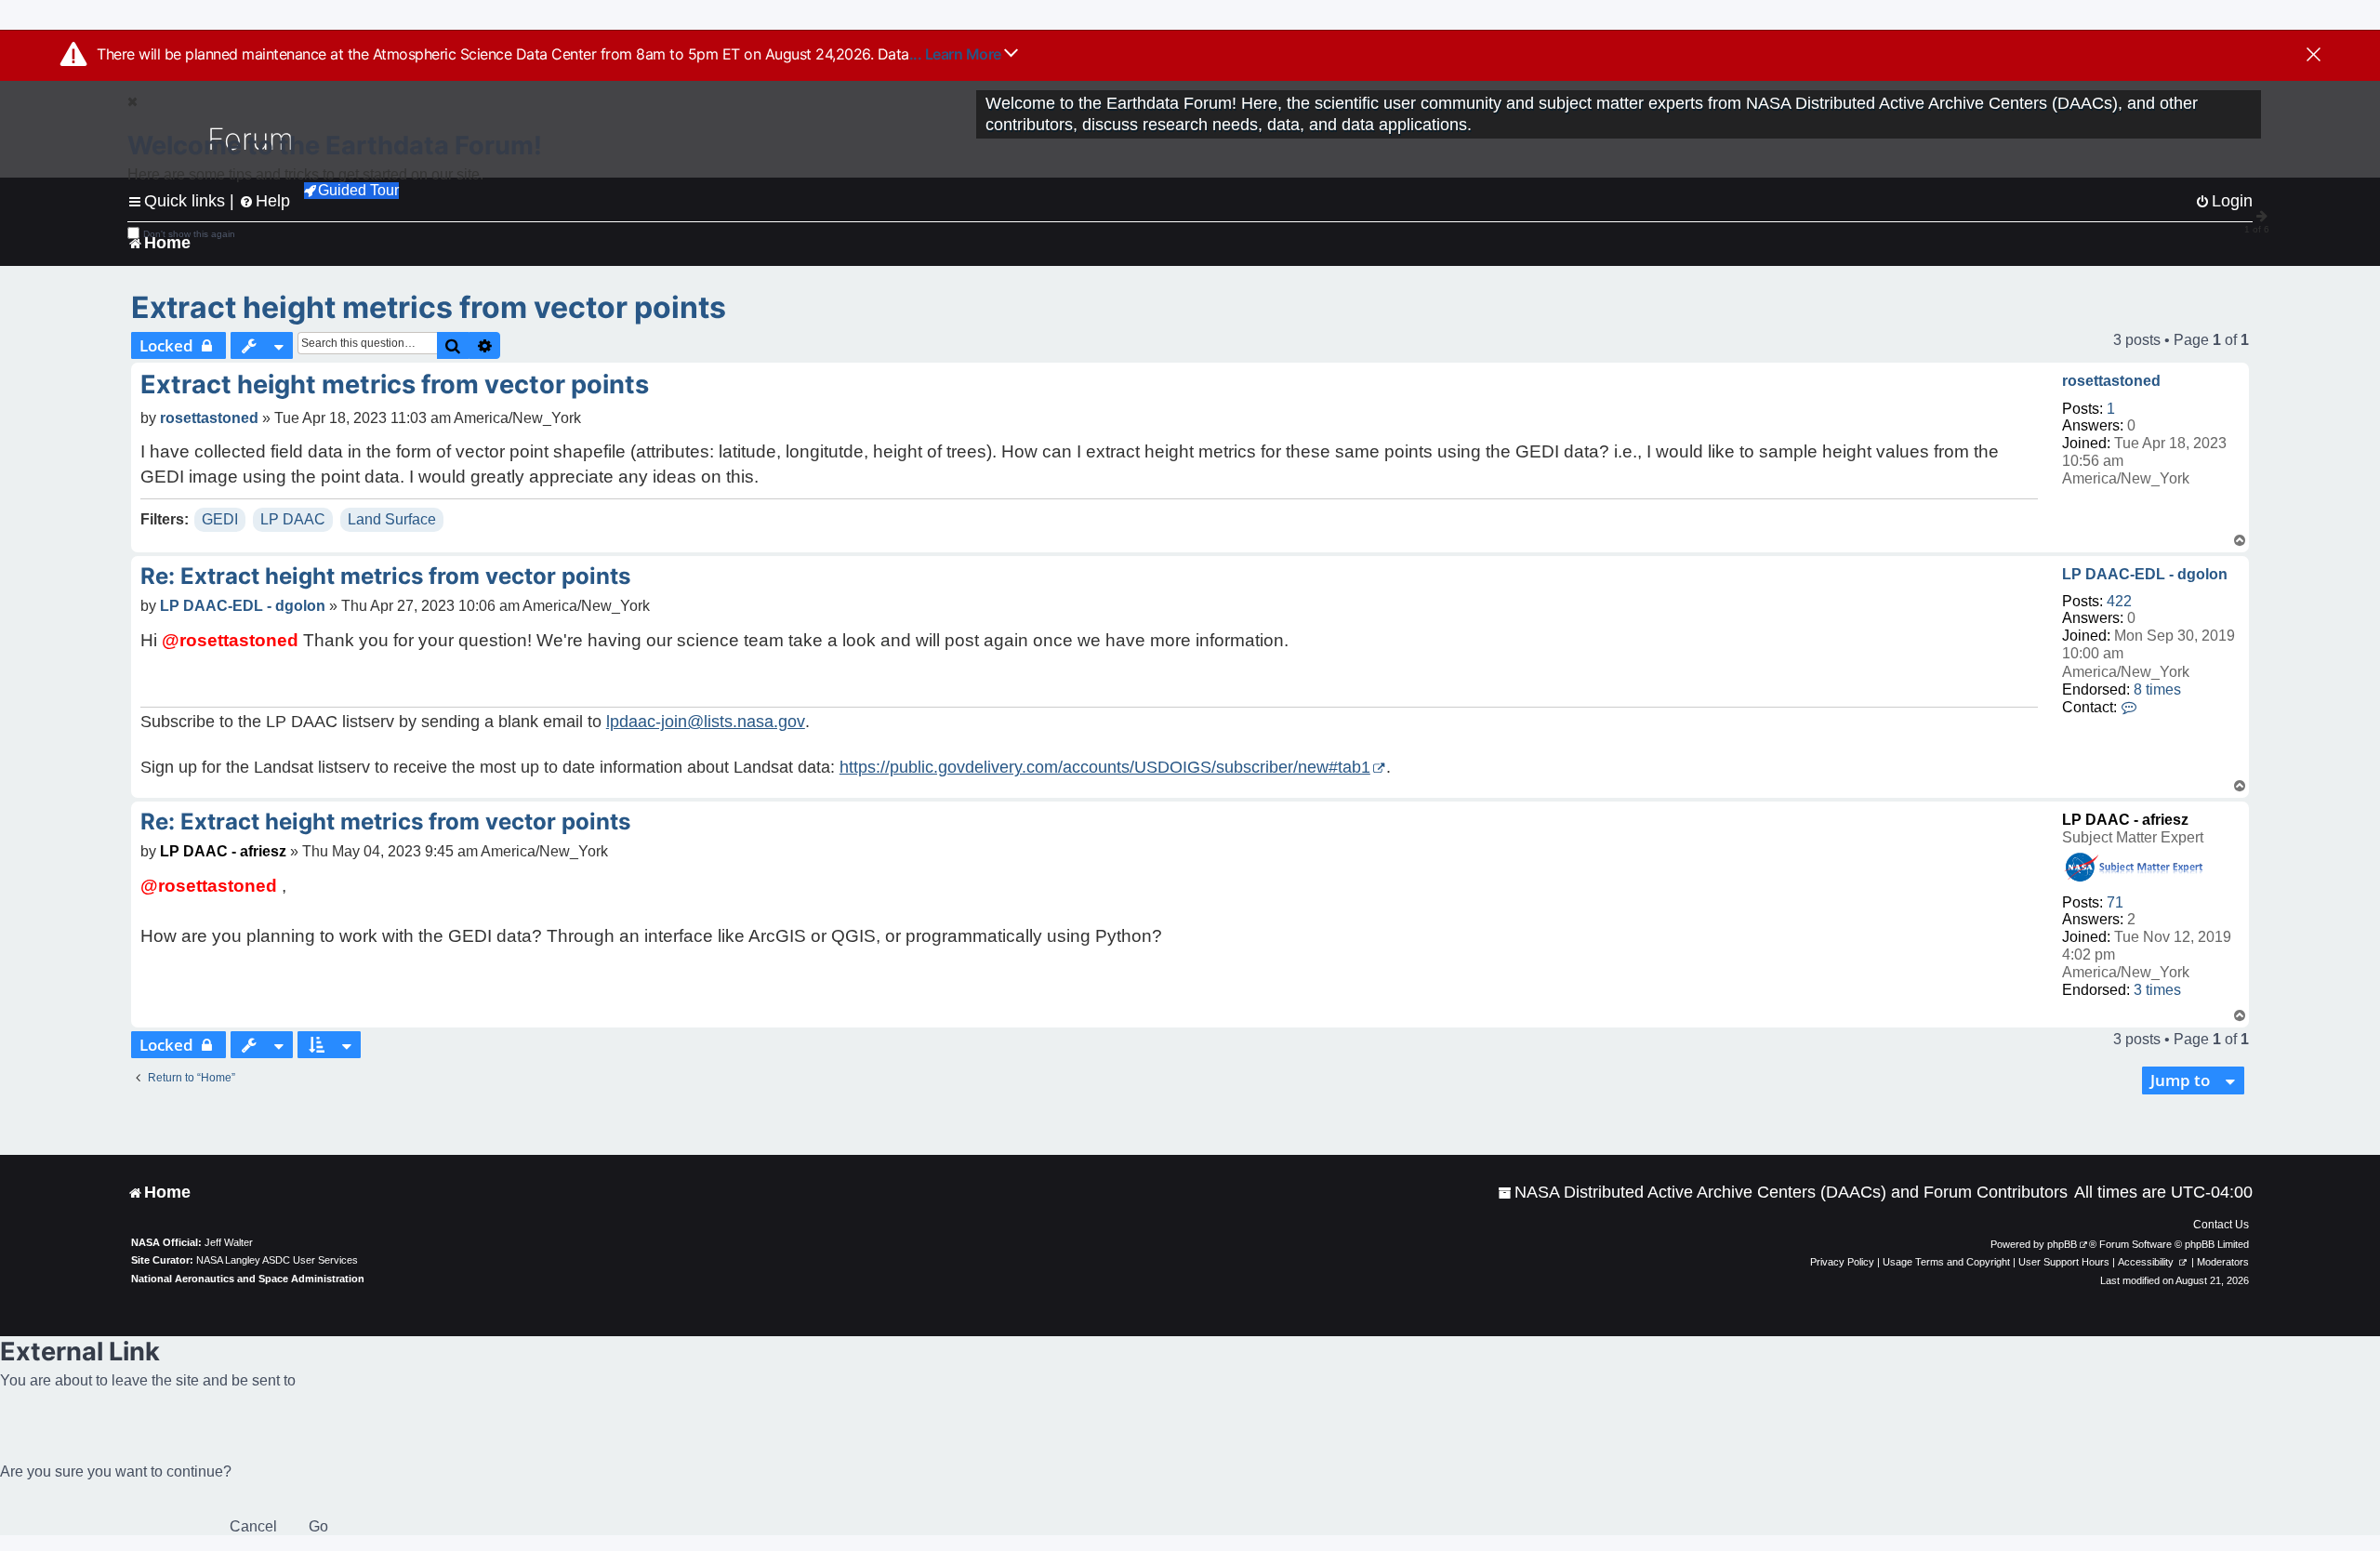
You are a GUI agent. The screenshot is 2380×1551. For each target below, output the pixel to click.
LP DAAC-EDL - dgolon (2145, 574)
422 (2119, 601)
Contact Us (2221, 1225)
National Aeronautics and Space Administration (248, 1279)
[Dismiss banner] (2314, 56)
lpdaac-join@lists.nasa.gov (706, 722)
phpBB (2062, 1244)
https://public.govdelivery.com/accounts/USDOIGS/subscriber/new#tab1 (1105, 767)
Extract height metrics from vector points (429, 307)
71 (2115, 902)
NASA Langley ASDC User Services (277, 1260)
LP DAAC (293, 519)
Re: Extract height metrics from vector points (385, 576)
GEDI (220, 519)
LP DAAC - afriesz (2125, 820)
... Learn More (957, 54)
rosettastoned (2111, 381)
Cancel (253, 1526)
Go (318, 1526)
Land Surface (392, 519)
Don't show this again (189, 234)
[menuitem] (1783, 1193)
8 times (2157, 689)
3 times (2157, 990)
